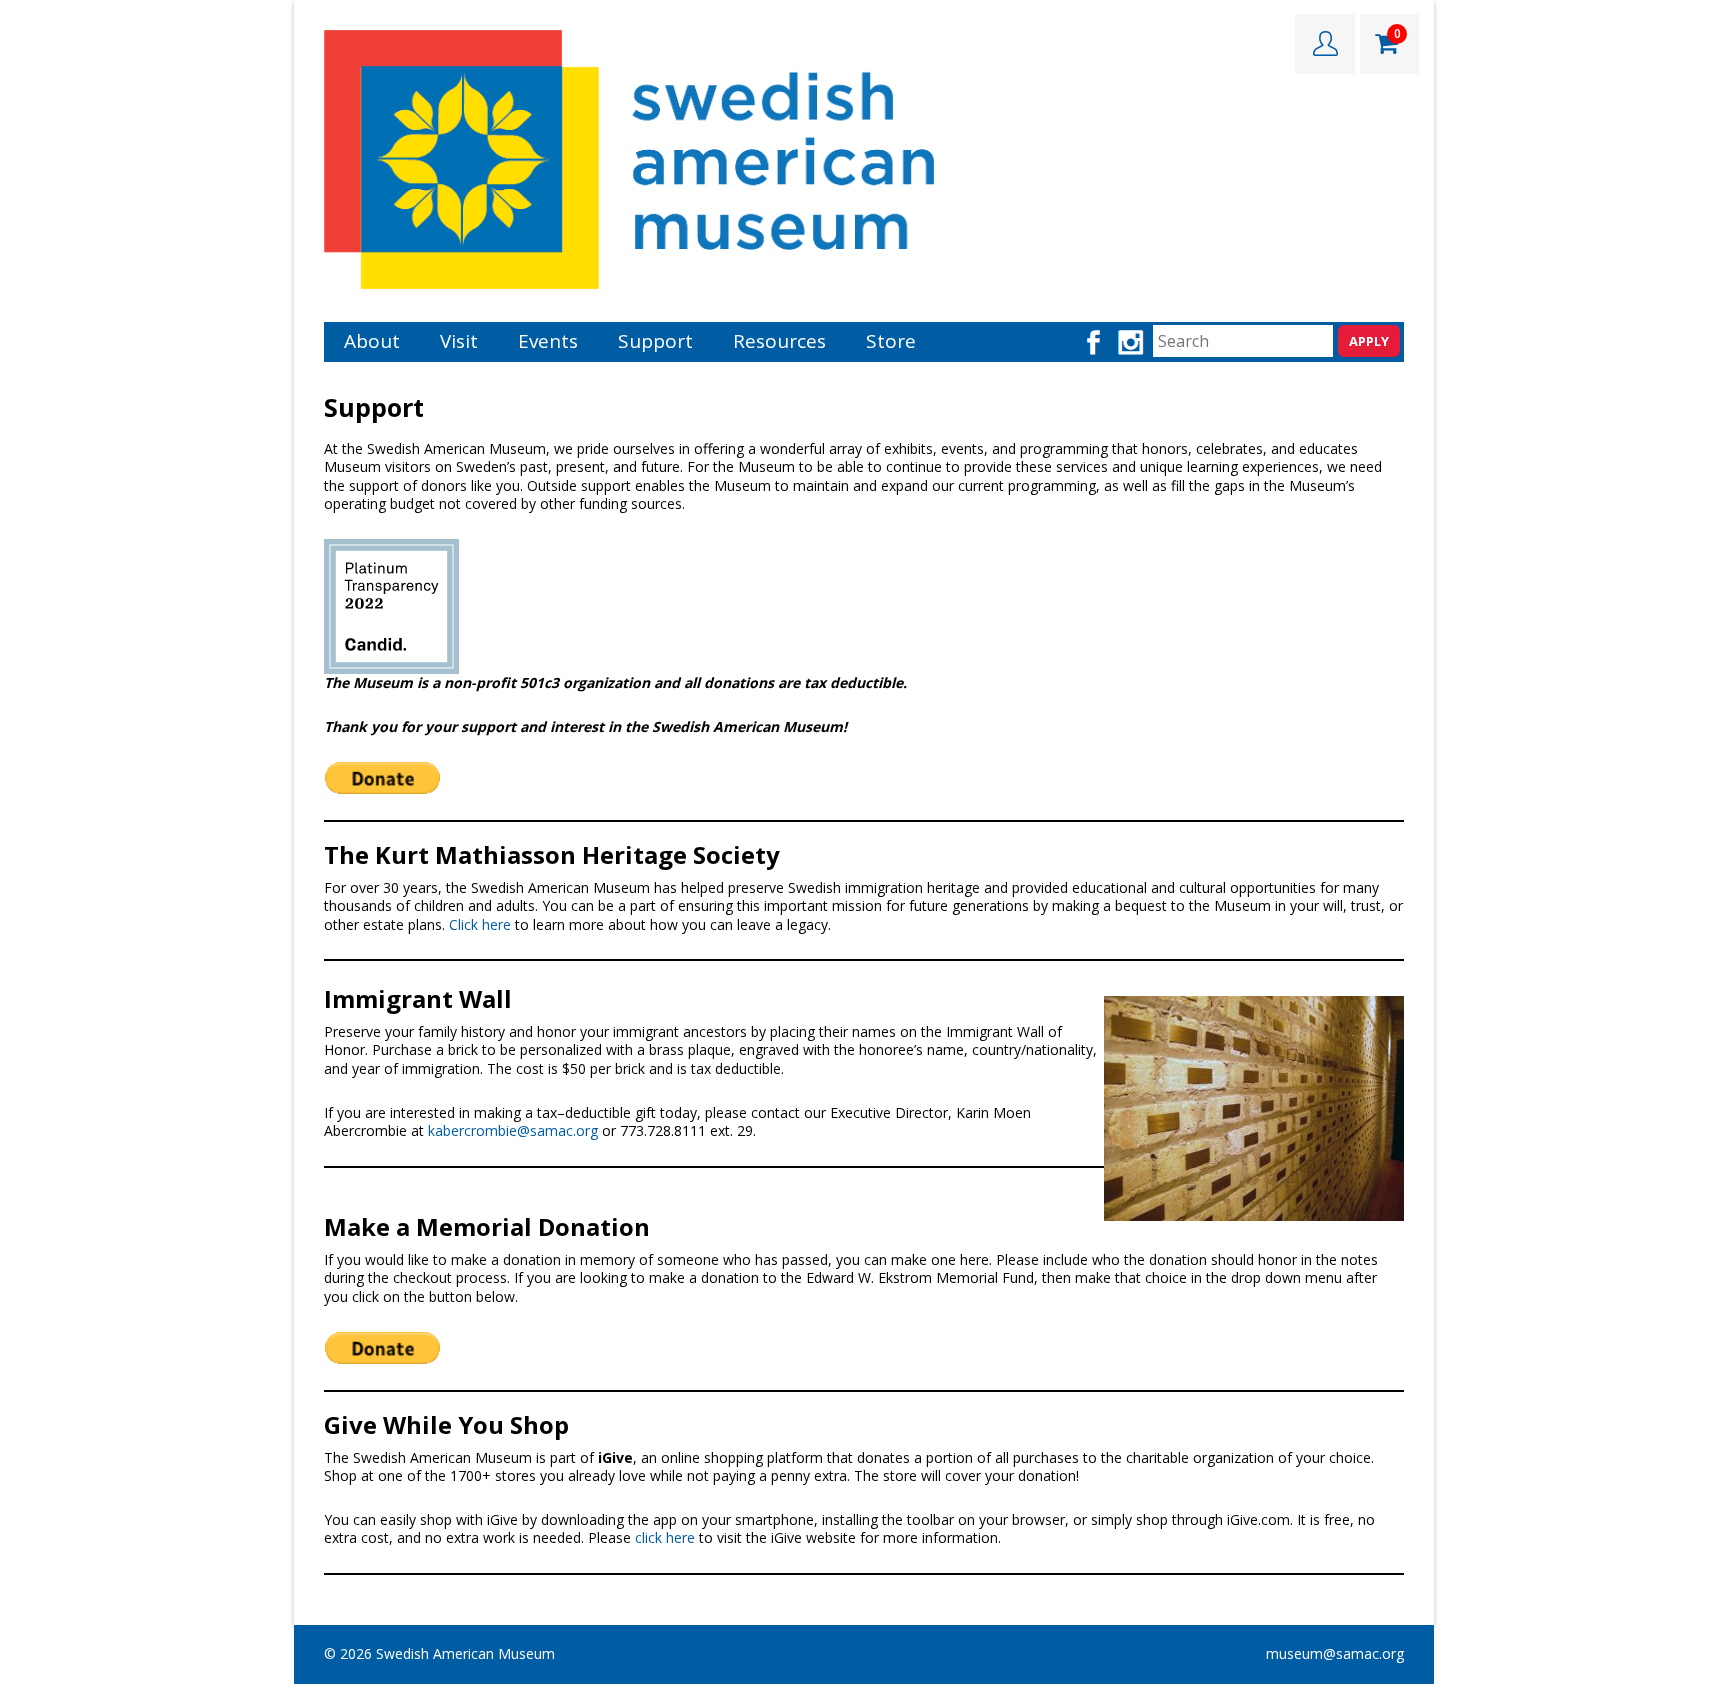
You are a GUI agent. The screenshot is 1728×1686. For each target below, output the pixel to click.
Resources (779, 341)
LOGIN (1325, 44)
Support (655, 341)
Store (891, 341)
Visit (459, 341)
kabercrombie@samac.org (513, 1130)
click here (667, 1537)
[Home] (629, 157)
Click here (480, 924)
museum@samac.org (1335, 1653)
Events (548, 341)
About (372, 341)
